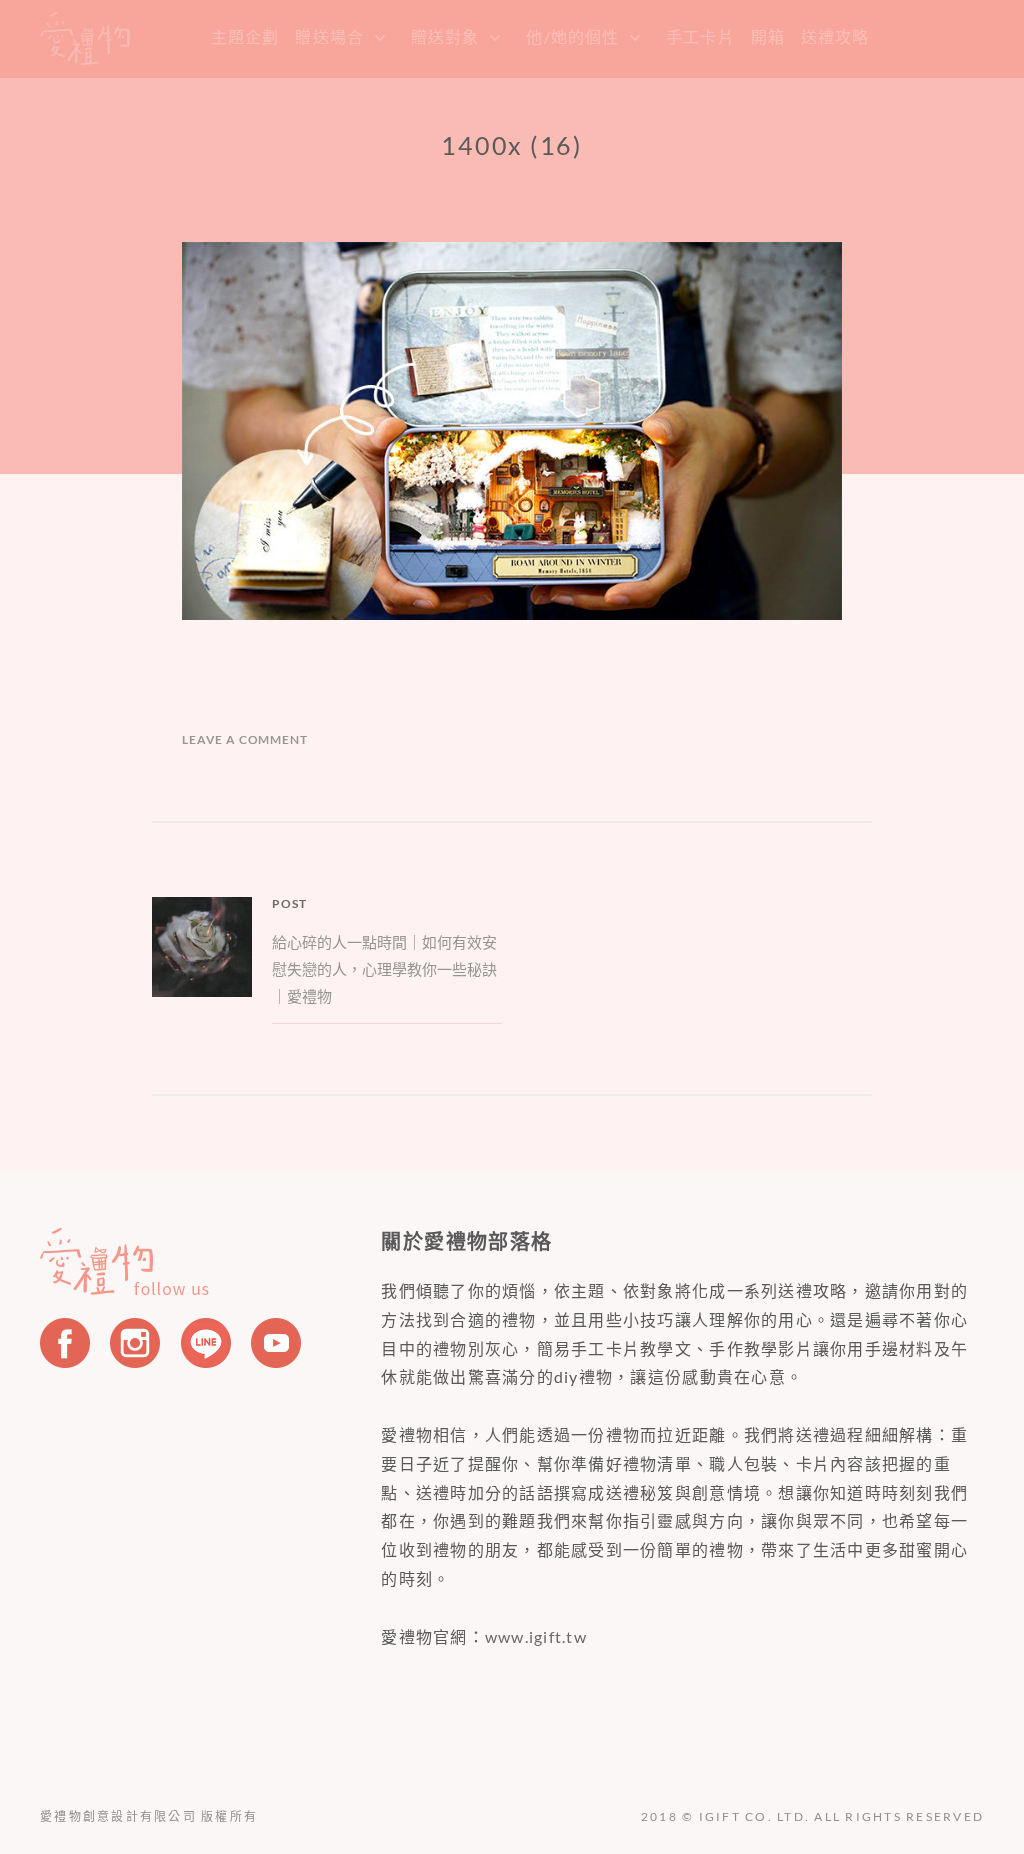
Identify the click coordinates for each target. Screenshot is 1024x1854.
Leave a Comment (245, 739)
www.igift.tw (536, 1636)
